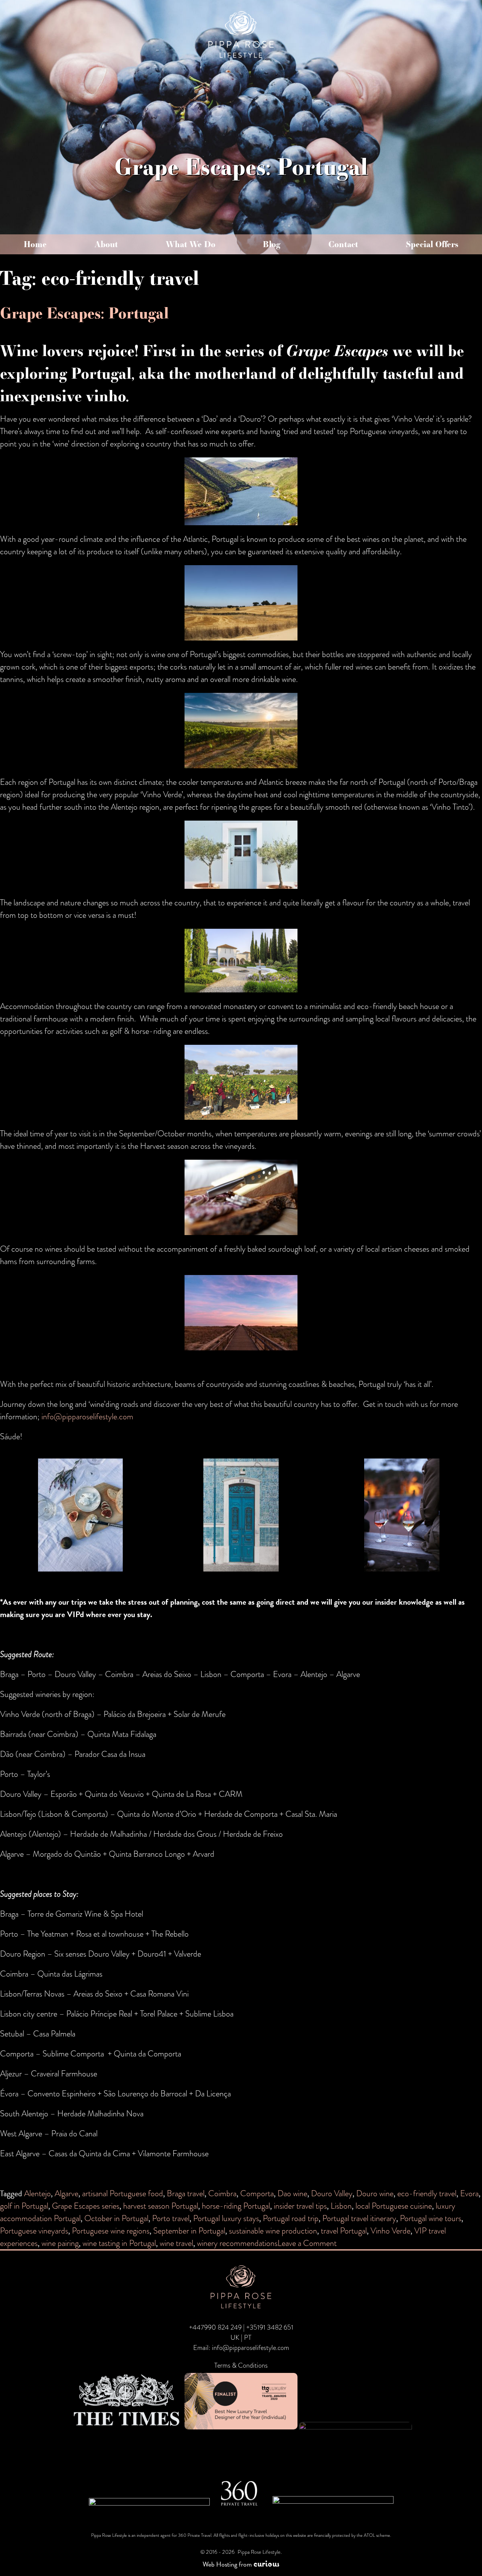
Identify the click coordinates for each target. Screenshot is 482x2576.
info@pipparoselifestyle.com (87, 1416)
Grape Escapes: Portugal (84, 313)
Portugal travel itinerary (359, 2218)
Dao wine (292, 2193)
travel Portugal (344, 2231)
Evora (469, 2193)
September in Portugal (189, 2231)
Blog (272, 244)
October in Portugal (116, 2218)
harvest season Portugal (161, 2206)
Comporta (257, 2193)
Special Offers (432, 244)
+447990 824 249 (215, 2327)
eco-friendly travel (427, 2193)
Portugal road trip (291, 2218)
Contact (343, 244)
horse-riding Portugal (236, 2206)
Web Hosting (220, 2564)
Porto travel (171, 2218)
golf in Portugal (24, 2206)
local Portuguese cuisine (394, 2206)
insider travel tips (300, 2206)
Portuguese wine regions (111, 2231)
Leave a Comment (307, 2243)
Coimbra (222, 2193)
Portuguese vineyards (34, 2231)
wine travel (176, 2243)
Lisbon (341, 2206)
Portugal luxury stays (226, 2218)
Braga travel (186, 2193)
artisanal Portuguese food (123, 2193)
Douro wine (375, 2193)
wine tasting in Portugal (119, 2243)
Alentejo (37, 2193)
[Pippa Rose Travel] (241, 59)
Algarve (66, 2193)
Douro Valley (332, 2193)
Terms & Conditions (241, 2365)
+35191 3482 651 (270, 2327)
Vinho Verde (390, 2231)
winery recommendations (237, 2243)
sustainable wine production (273, 2231)
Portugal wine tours (431, 2218)
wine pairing (60, 2243)
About (106, 244)
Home (35, 244)
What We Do (191, 244)
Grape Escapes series (86, 2206)
